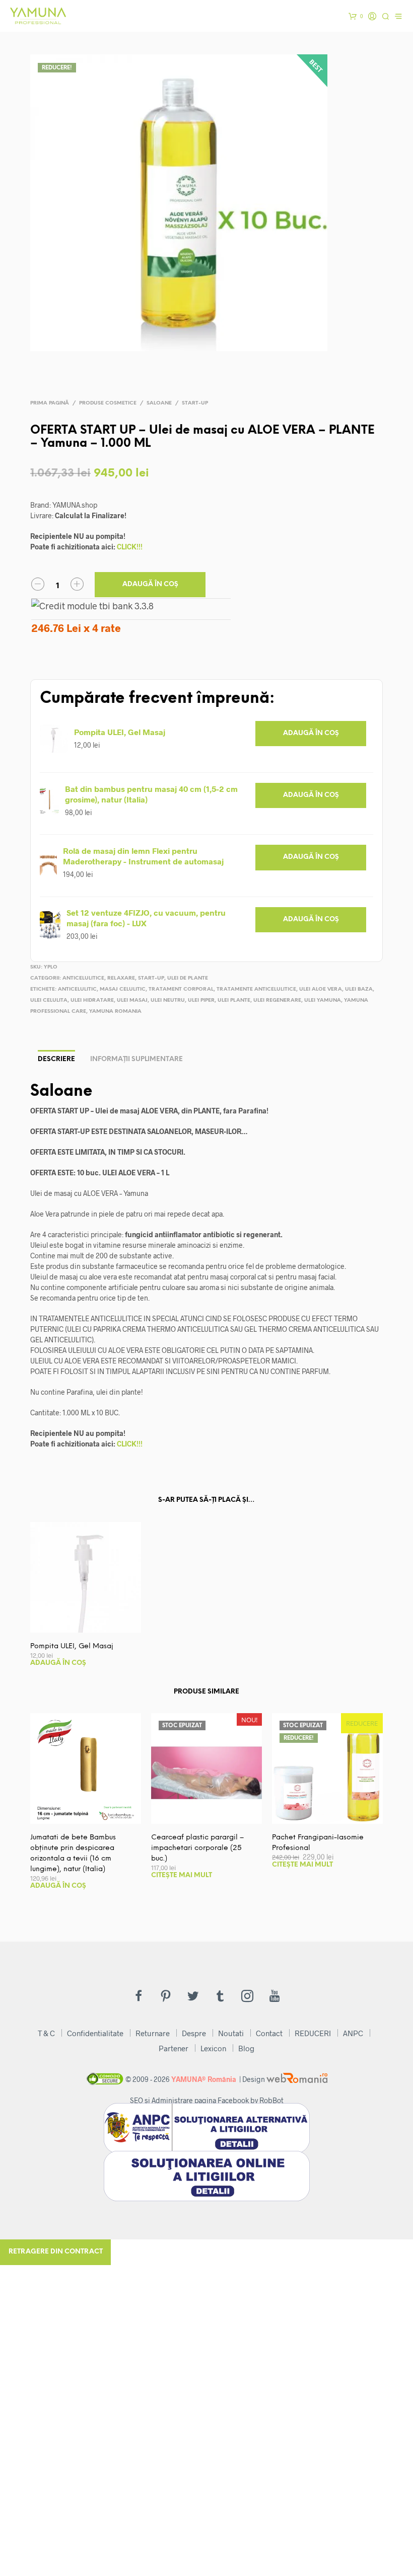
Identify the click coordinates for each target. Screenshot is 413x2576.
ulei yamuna (323, 1000)
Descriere (56, 1059)
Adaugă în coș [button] (311, 733)
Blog (246, 2048)
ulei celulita (49, 1000)
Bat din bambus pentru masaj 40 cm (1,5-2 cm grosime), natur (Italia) (151, 794)
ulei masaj (132, 1000)
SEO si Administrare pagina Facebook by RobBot (207, 2100)
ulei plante (234, 1000)
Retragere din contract (56, 2252)
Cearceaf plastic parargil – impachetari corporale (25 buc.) (197, 1848)
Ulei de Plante (188, 978)
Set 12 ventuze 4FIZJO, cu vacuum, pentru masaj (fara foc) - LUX (146, 918)
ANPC (353, 2033)
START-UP (195, 403)
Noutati (231, 2033)
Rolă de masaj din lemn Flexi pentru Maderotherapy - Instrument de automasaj (143, 856)
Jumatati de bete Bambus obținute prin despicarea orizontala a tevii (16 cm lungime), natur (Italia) (73, 1854)
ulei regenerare (277, 1000)
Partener (174, 2048)
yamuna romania (115, 1012)
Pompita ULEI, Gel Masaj (120, 732)
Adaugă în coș (150, 584)
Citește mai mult (182, 1875)
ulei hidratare (92, 1000)
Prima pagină (50, 403)
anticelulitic (77, 989)
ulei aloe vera (321, 989)
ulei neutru (168, 1000)
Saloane (159, 403)
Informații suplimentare (136, 1059)
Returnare (153, 2033)
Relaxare (121, 978)
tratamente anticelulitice (256, 989)
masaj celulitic (123, 989)
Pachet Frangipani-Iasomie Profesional (318, 1843)
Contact (269, 2033)
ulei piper (201, 1000)
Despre (194, 2033)
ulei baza (359, 989)
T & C (46, 2033)
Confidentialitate (95, 2033)
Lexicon (213, 2048)
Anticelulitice (83, 978)
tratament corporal (181, 989)
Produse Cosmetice (108, 403)
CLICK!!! (130, 547)
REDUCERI (313, 2033)
